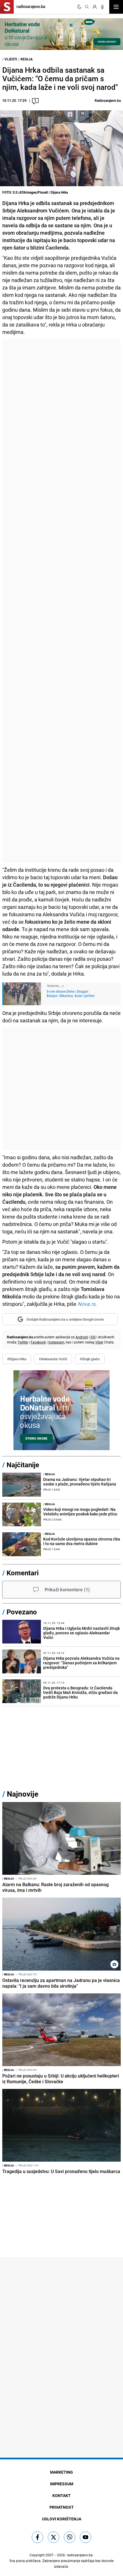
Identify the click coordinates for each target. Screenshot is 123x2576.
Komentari (23, 1573)
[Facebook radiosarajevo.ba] (37, 2537)
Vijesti (11, 59)
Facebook (38, 1342)
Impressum (62, 2484)
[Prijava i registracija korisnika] (95, 7)
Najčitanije (23, 1465)
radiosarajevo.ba (80, 2555)
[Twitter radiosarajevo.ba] (53, 2537)
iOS (93, 1337)
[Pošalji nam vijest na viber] (70, 2537)
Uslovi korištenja (62, 2519)
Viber (99, 1342)
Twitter (23, 1342)
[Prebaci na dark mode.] (79, 7)
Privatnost (62, 2507)
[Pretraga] (87, 7)
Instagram (56, 1342)
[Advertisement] (61, 601)
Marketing (61, 2472)
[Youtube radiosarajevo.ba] (86, 2537)
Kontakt (61, 2495)
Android (82, 1337)
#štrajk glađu (90, 1359)
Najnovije (23, 1794)
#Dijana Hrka (17, 1359)
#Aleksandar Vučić (53, 1359)
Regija (27, 59)
